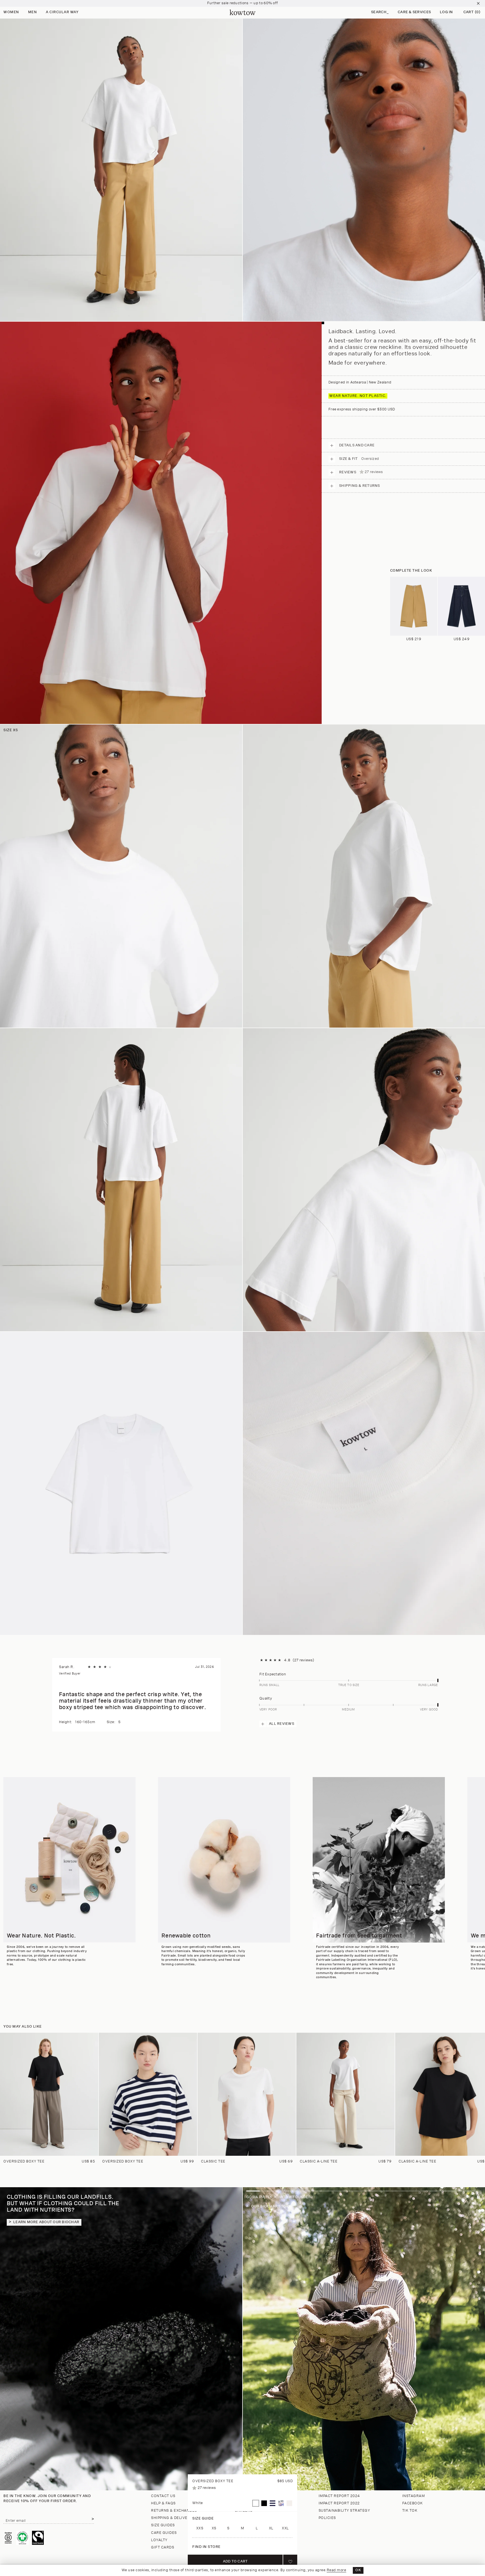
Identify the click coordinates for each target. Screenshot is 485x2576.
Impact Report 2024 (339, 2496)
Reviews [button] (361, 472)
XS (214, 2528)
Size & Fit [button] (359, 459)
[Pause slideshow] (478, 2198)
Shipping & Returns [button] (360, 486)
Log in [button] (446, 12)
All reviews (282, 1724)
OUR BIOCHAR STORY (271, 2206)
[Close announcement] (478, 3)
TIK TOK (410, 2511)
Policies (327, 2518)
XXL (285, 2528)
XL (271, 2528)
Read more (337, 2570)
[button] (380, 13)
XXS (200, 2528)
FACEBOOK (413, 2503)
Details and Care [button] (357, 445)
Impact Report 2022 (339, 2503)
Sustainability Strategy (344, 2511)
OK (358, 2570)
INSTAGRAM (414, 2496)
